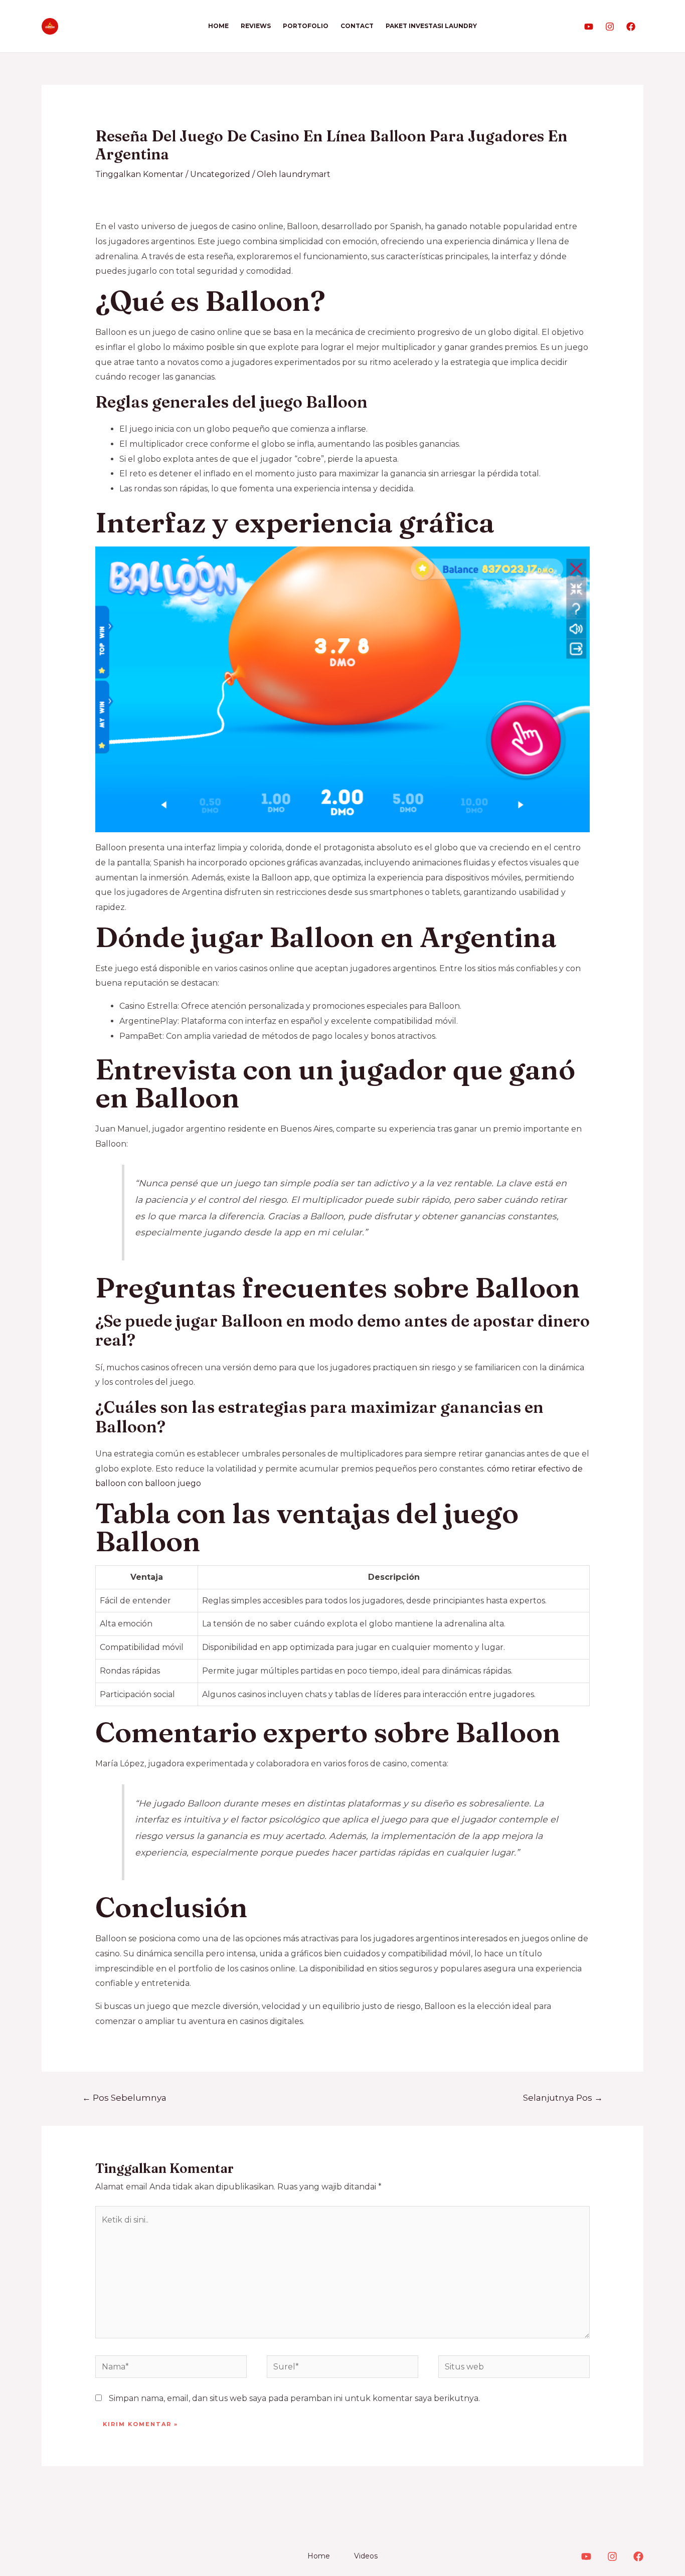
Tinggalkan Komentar (139, 174)
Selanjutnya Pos (563, 2097)
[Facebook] (631, 27)
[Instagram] (610, 27)
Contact (357, 26)
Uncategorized (220, 174)
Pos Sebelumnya (124, 2097)
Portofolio (306, 26)
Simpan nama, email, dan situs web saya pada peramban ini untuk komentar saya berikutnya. (294, 2398)
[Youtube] (589, 27)
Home (218, 26)
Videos (366, 2556)
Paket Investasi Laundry (431, 26)
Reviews (256, 26)
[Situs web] (514, 2369)
